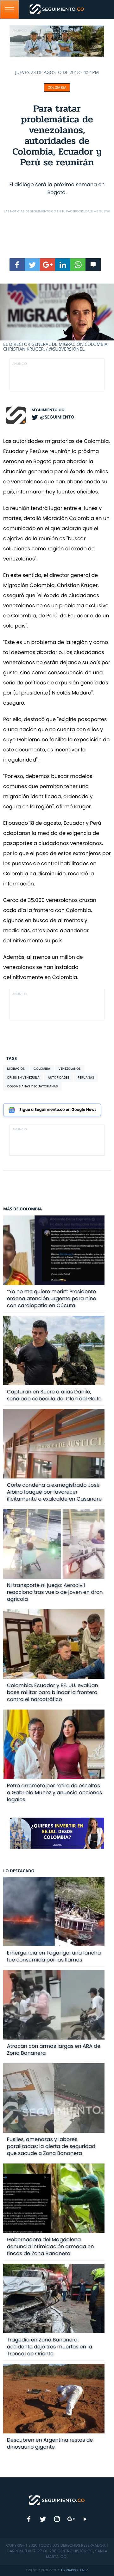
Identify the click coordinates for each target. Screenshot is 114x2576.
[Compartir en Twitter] (32, 265)
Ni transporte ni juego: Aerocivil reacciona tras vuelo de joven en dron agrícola (55, 1592)
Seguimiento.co (48, 410)
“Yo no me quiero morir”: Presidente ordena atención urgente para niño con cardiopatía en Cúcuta (52, 1298)
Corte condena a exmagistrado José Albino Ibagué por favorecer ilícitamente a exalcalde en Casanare (54, 1492)
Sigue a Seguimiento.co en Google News (58, 1110)
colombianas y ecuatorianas (32, 1086)
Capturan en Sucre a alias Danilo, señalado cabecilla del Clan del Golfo (54, 1395)
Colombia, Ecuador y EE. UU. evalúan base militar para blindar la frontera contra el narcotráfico (53, 1692)
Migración (16, 1069)
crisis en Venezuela (23, 1077)
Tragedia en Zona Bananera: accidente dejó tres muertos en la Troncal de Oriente (50, 2347)
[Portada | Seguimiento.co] (57, 2500)
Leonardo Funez (74, 2570)
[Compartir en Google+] (47, 265)
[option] (57, 318)
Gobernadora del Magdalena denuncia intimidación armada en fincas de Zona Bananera (51, 2246)
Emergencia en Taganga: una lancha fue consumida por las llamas (54, 1956)
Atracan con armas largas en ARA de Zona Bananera (54, 2050)
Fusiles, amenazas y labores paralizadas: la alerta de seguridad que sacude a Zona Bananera (51, 2146)
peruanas (86, 1077)
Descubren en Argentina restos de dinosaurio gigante (50, 2443)
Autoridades (59, 1077)
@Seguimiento (57, 417)
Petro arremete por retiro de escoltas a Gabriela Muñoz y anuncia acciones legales (55, 1793)
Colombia (57, 88)
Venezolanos (70, 1069)
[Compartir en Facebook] (17, 265)
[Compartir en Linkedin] (63, 265)
